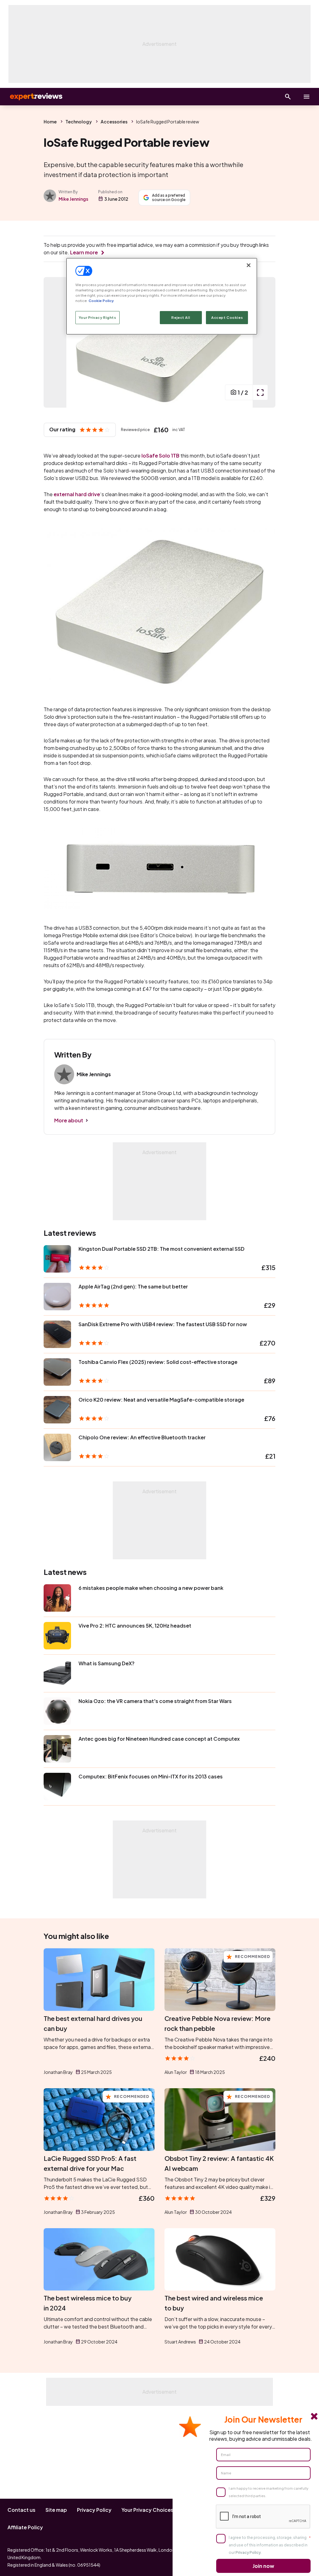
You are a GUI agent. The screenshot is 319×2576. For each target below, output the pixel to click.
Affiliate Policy (25, 2527)
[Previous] (55, 342)
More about (69, 1120)
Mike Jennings (73, 199)
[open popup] (260, 392)
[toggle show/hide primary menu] (307, 97)
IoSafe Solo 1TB (160, 456)
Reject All (181, 317)
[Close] (249, 265)
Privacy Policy (94, 2510)
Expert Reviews (31, 97)
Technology (79, 122)
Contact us (21, 2510)
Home (50, 122)
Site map (56, 2510)
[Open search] (288, 97)
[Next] (264, 342)
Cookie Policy (101, 301)
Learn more (84, 252)
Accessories (114, 122)
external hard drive (77, 494)
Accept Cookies (227, 317)
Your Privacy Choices (148, 2510)
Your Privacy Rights (98, 317)
